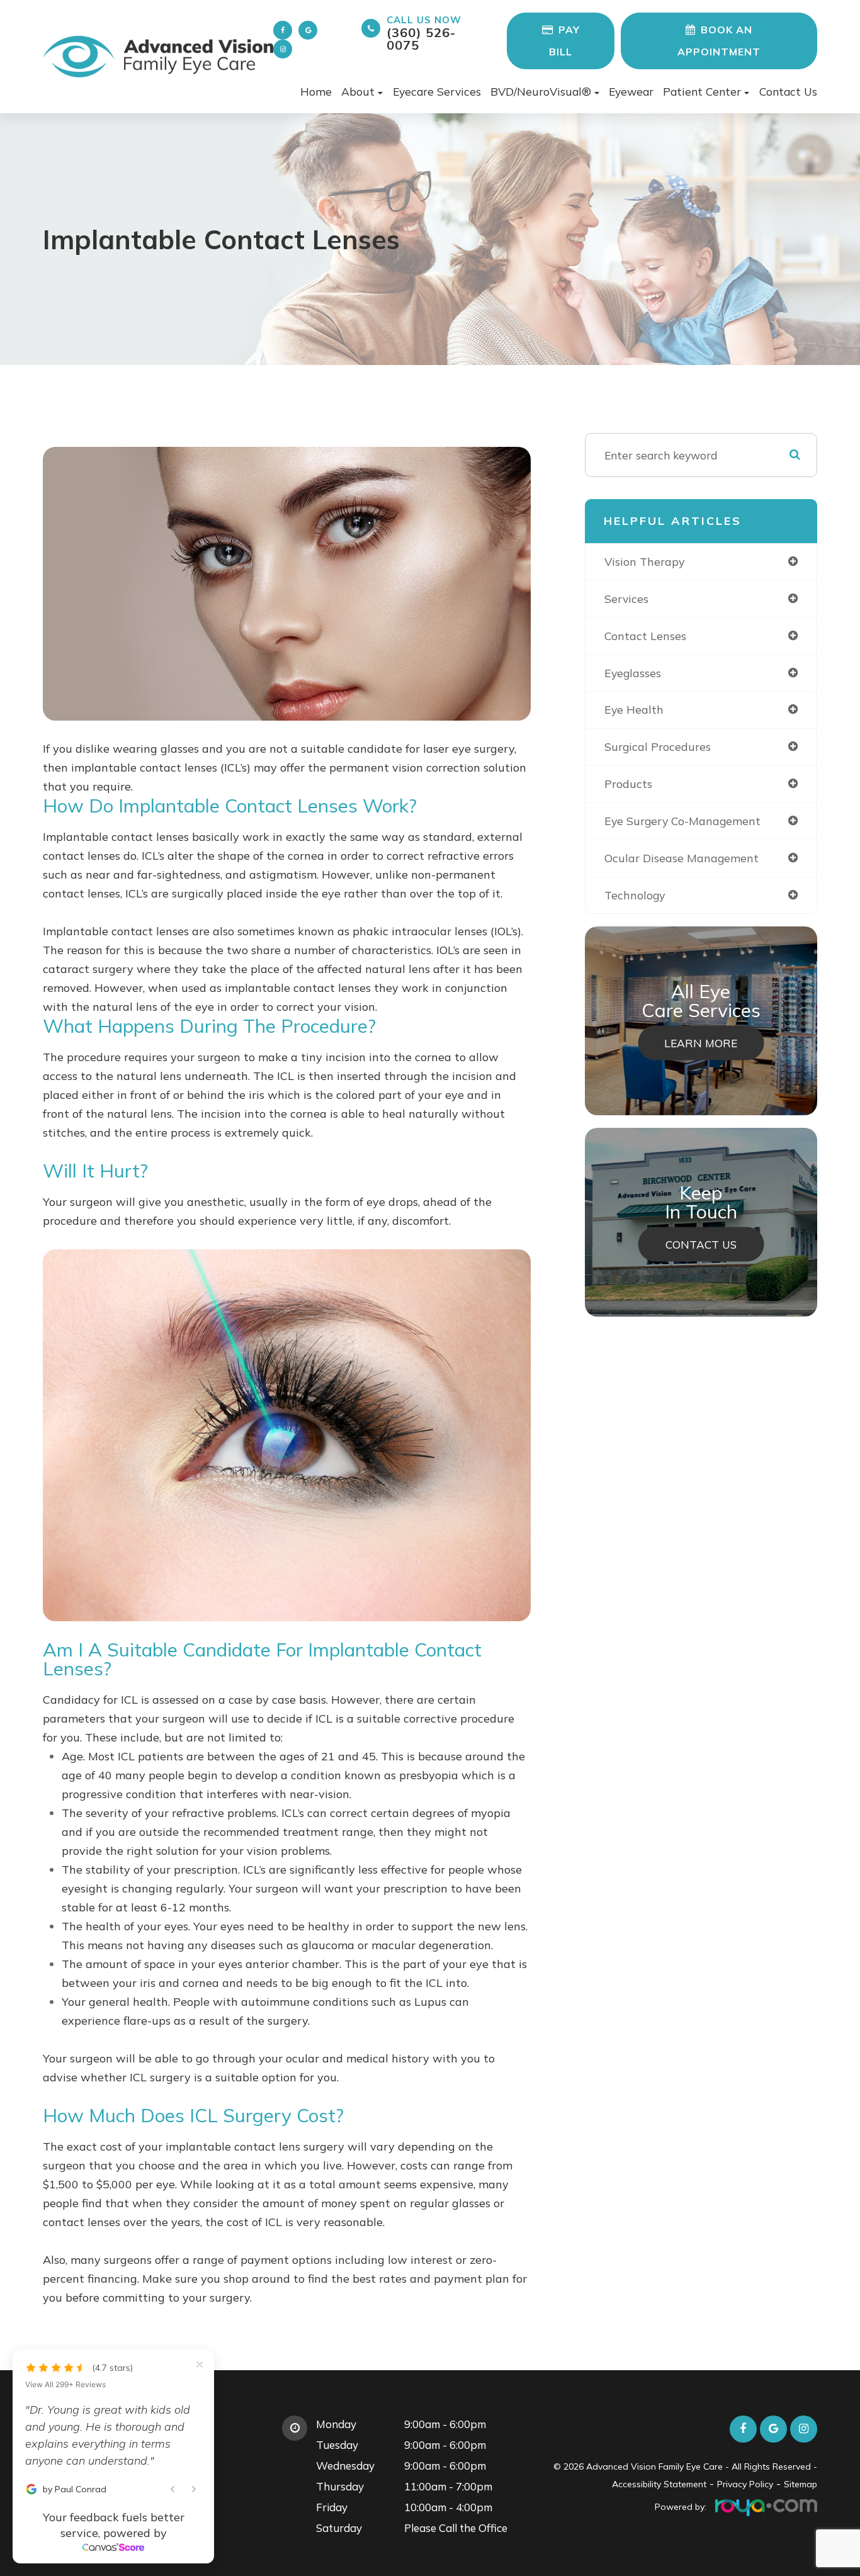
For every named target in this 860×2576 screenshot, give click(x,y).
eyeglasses (633, 673)
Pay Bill (564, 41)
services (626, 599)
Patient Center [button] (702, 91)
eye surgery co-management (682, 821)
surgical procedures (658, 746)
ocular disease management (682, 858)
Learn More (701, 1043)
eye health (634, 709)
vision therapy (644, 561)
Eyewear (631, 91)
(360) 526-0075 (424, 33)
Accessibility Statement (659, 2484)
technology (635, 895)
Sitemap (801, 2484)
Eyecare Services (437, 91)
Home (316, 91)
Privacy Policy (745, 2484)
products (628, 784)
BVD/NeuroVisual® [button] (541, 91)
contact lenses (645, 636)
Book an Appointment (719, 41)
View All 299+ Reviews (65, 2385)
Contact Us (788, 91)
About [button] (358, 91)
